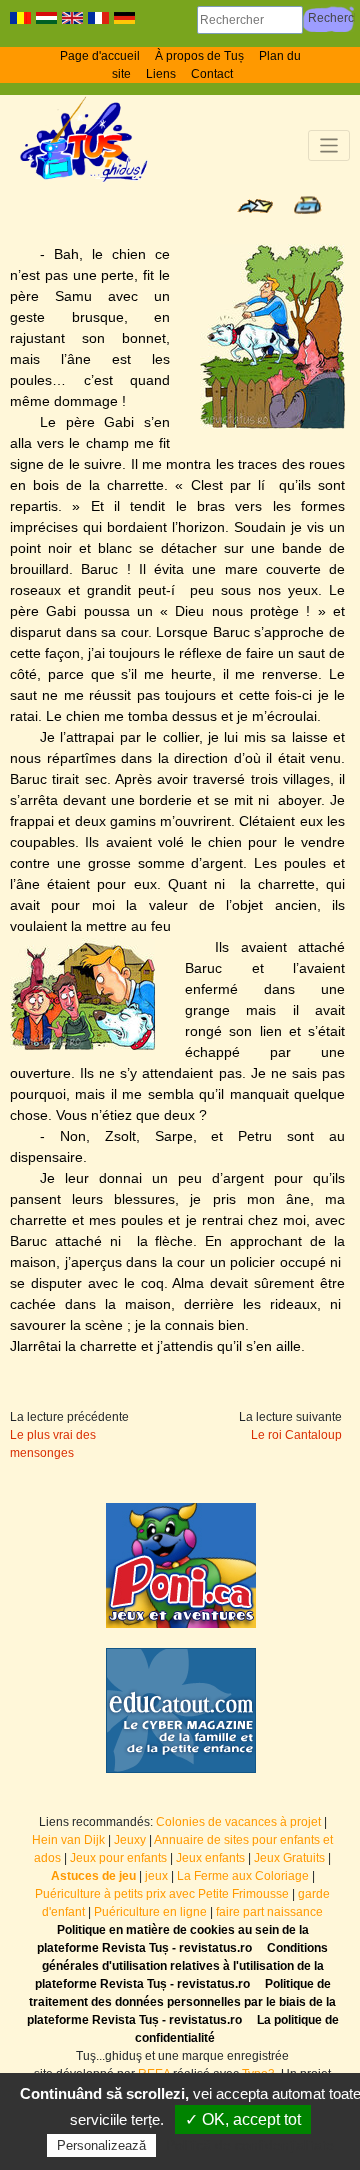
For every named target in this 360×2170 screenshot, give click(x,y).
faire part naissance (269, 1912)
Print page (307, 205)
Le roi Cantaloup (296, 1435)
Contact (212, 74)
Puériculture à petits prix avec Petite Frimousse (162, 1894)
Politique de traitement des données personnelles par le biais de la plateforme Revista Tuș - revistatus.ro (182, 2002)
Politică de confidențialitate (250, 2145)
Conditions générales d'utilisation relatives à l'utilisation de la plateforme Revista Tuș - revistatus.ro (182, 1966)
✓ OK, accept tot (243, 2119)
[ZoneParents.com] (181, 1565)
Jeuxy (130, 1840)
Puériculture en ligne (150, 1912)
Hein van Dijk (68, 1840)
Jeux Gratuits (289, 1858)
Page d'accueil (100, 56)
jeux (156, 1876)
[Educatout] (181, 1710)
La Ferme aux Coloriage (243, 1876)
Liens (161, 74)
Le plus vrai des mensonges (53, 1444)
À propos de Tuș (199, 56)
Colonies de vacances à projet (238, 1822)
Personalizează (101, 2145)
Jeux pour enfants (118, 1858)
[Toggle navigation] (329, 145)
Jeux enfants (210, 1858)
